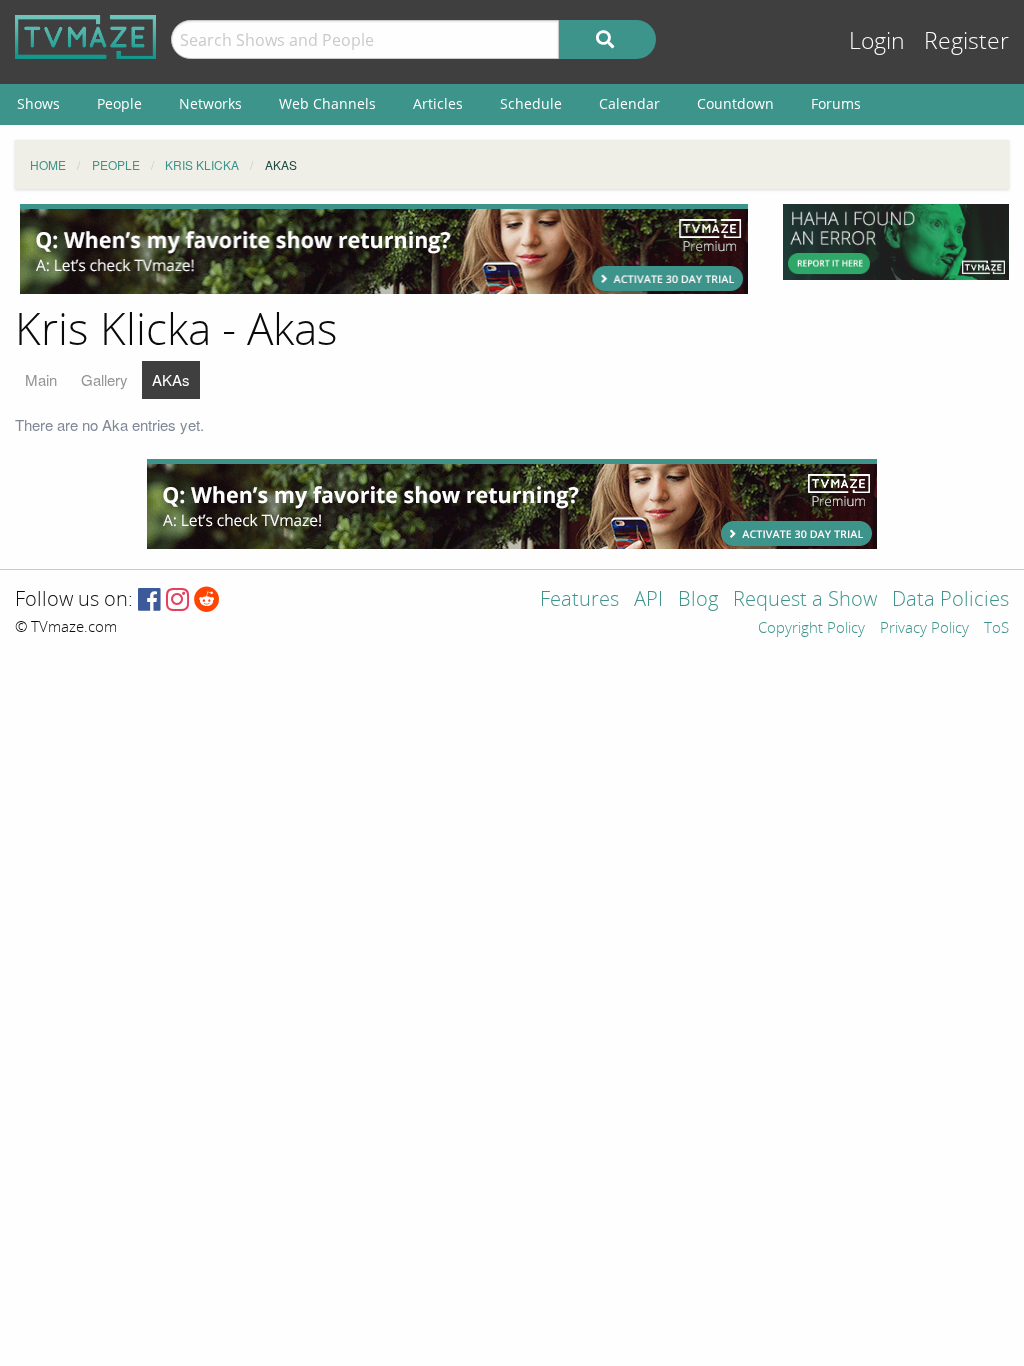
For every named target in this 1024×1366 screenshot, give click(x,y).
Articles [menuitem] (438, 103)
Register (966, 41)
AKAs (171, 379)
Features (579, 600)
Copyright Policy (811, 629)
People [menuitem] (119, 103)
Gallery (104, 379)
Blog (698, 600)
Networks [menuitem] (210, 103)
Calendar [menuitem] (629, 103)
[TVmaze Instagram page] (177, 600)
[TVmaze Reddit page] (207, 600)
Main (41, 379)
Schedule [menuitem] (531, 103)
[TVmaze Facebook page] (149, 600)
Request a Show (805, 600)
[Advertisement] (384, 249)
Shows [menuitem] (38, 103)
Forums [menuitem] (836, 103)
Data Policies (950, 600)
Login (877, 41)
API (648, 600)
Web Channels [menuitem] (327, 103)
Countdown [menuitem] (735, 103)
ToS (996, 629)
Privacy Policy (924, 629)
